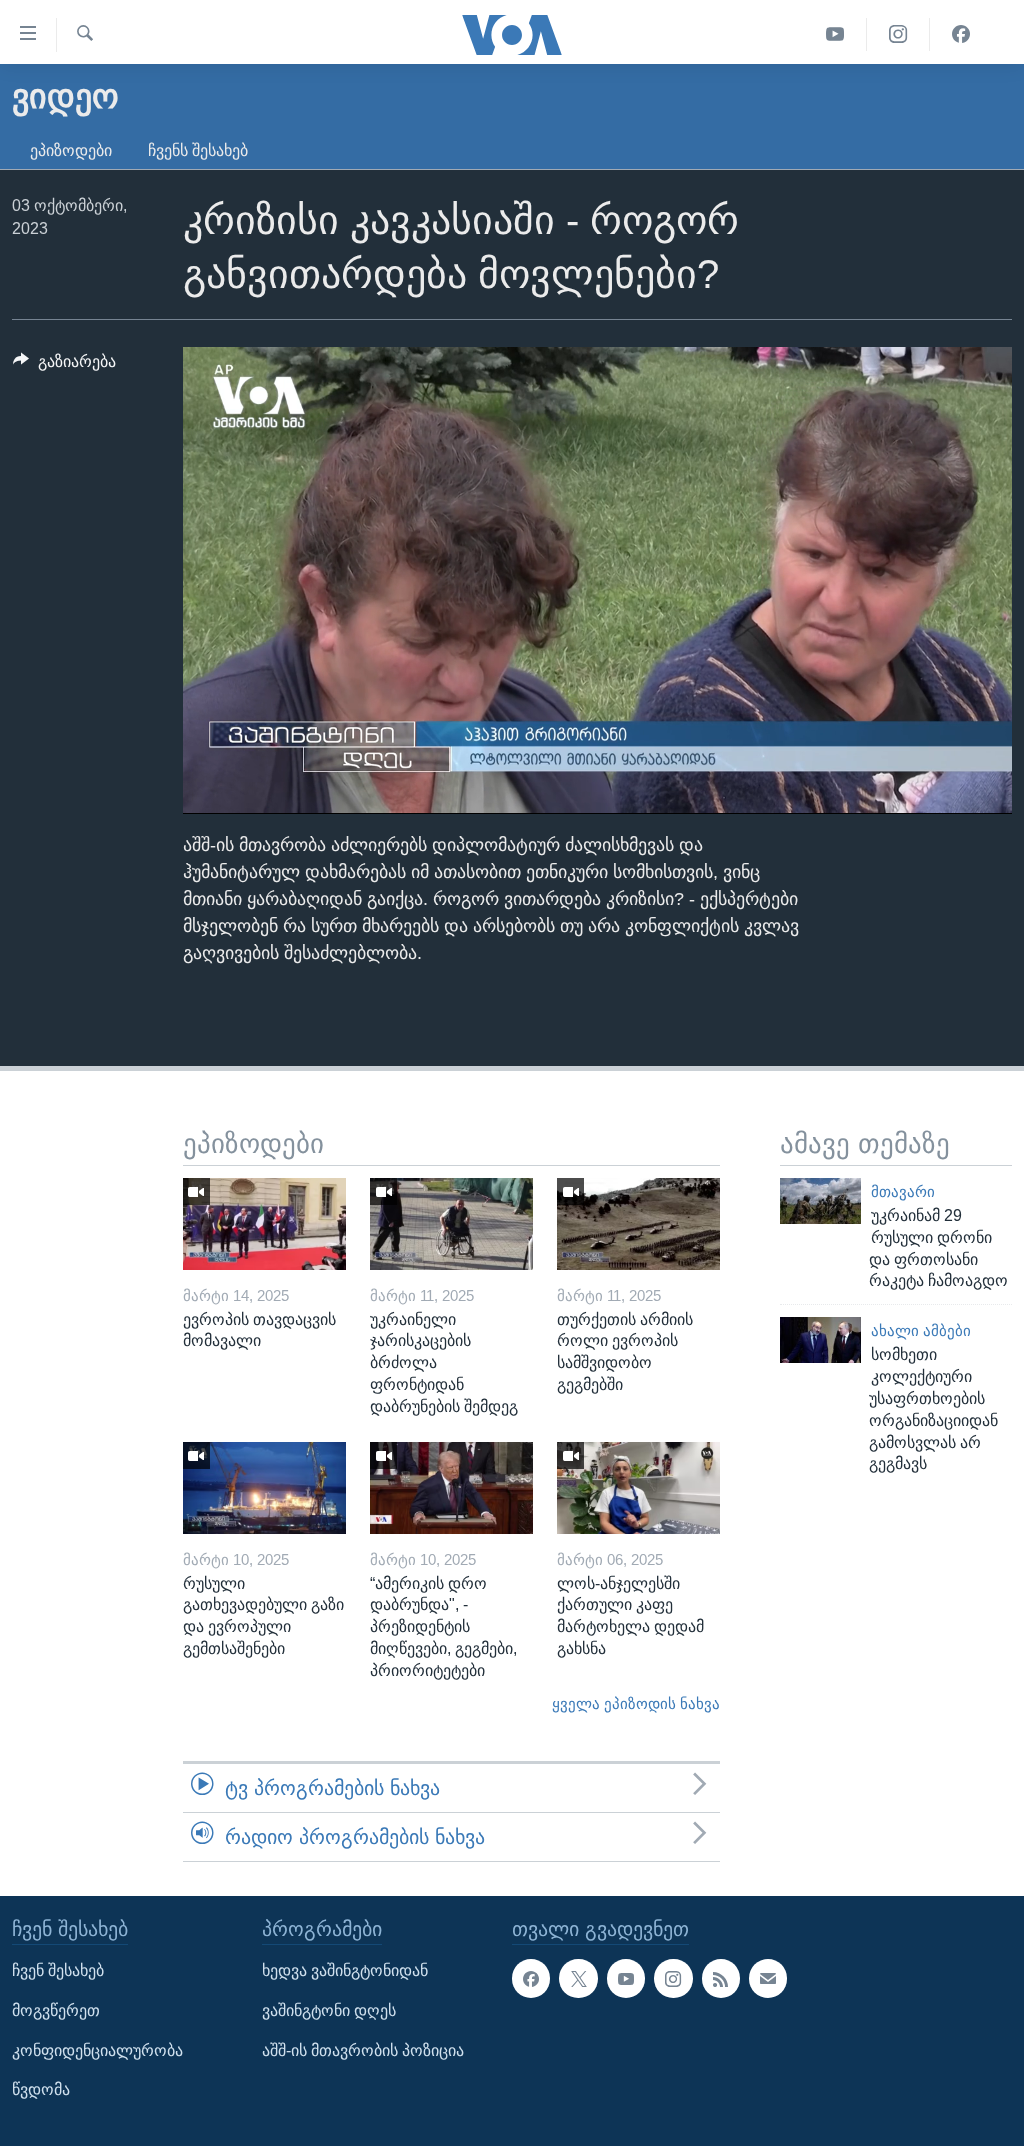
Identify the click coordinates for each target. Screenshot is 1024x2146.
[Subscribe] (768, 1979)
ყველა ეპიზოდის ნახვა (636, 1704)
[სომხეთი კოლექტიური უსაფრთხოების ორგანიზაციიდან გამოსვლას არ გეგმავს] (820, 1340)
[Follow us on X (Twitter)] (578, 1979)
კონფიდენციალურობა (97, 2050)
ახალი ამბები (921, 1331)
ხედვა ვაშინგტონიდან (345, 1971)
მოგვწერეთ (56, 2010)
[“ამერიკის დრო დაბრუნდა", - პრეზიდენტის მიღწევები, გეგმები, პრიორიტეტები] (451, 1488)
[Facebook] (961, 34)
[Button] (64, 366)
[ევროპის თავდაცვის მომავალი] (264, 1224)
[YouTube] (835, 34)
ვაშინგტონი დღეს (329, 2010)
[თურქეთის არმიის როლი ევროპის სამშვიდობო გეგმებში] (638, 1224)
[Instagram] (898, 34)
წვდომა (41, 2090)
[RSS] (721, 1979)
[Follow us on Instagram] (673, 1979)
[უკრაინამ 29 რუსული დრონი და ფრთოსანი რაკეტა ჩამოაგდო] (820, 1201)
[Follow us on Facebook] (531, 1979)
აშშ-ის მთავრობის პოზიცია (363, 2050)
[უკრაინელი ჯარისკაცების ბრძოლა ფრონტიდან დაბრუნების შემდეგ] (451, 1224)
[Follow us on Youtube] (626, 1979)
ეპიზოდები (71, 150)
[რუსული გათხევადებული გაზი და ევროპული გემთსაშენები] (264, 1488)
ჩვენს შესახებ (198, 150)
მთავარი (903, 1192)
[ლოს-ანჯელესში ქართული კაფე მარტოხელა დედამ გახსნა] (638, 1488)
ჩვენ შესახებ (58, 1971)
